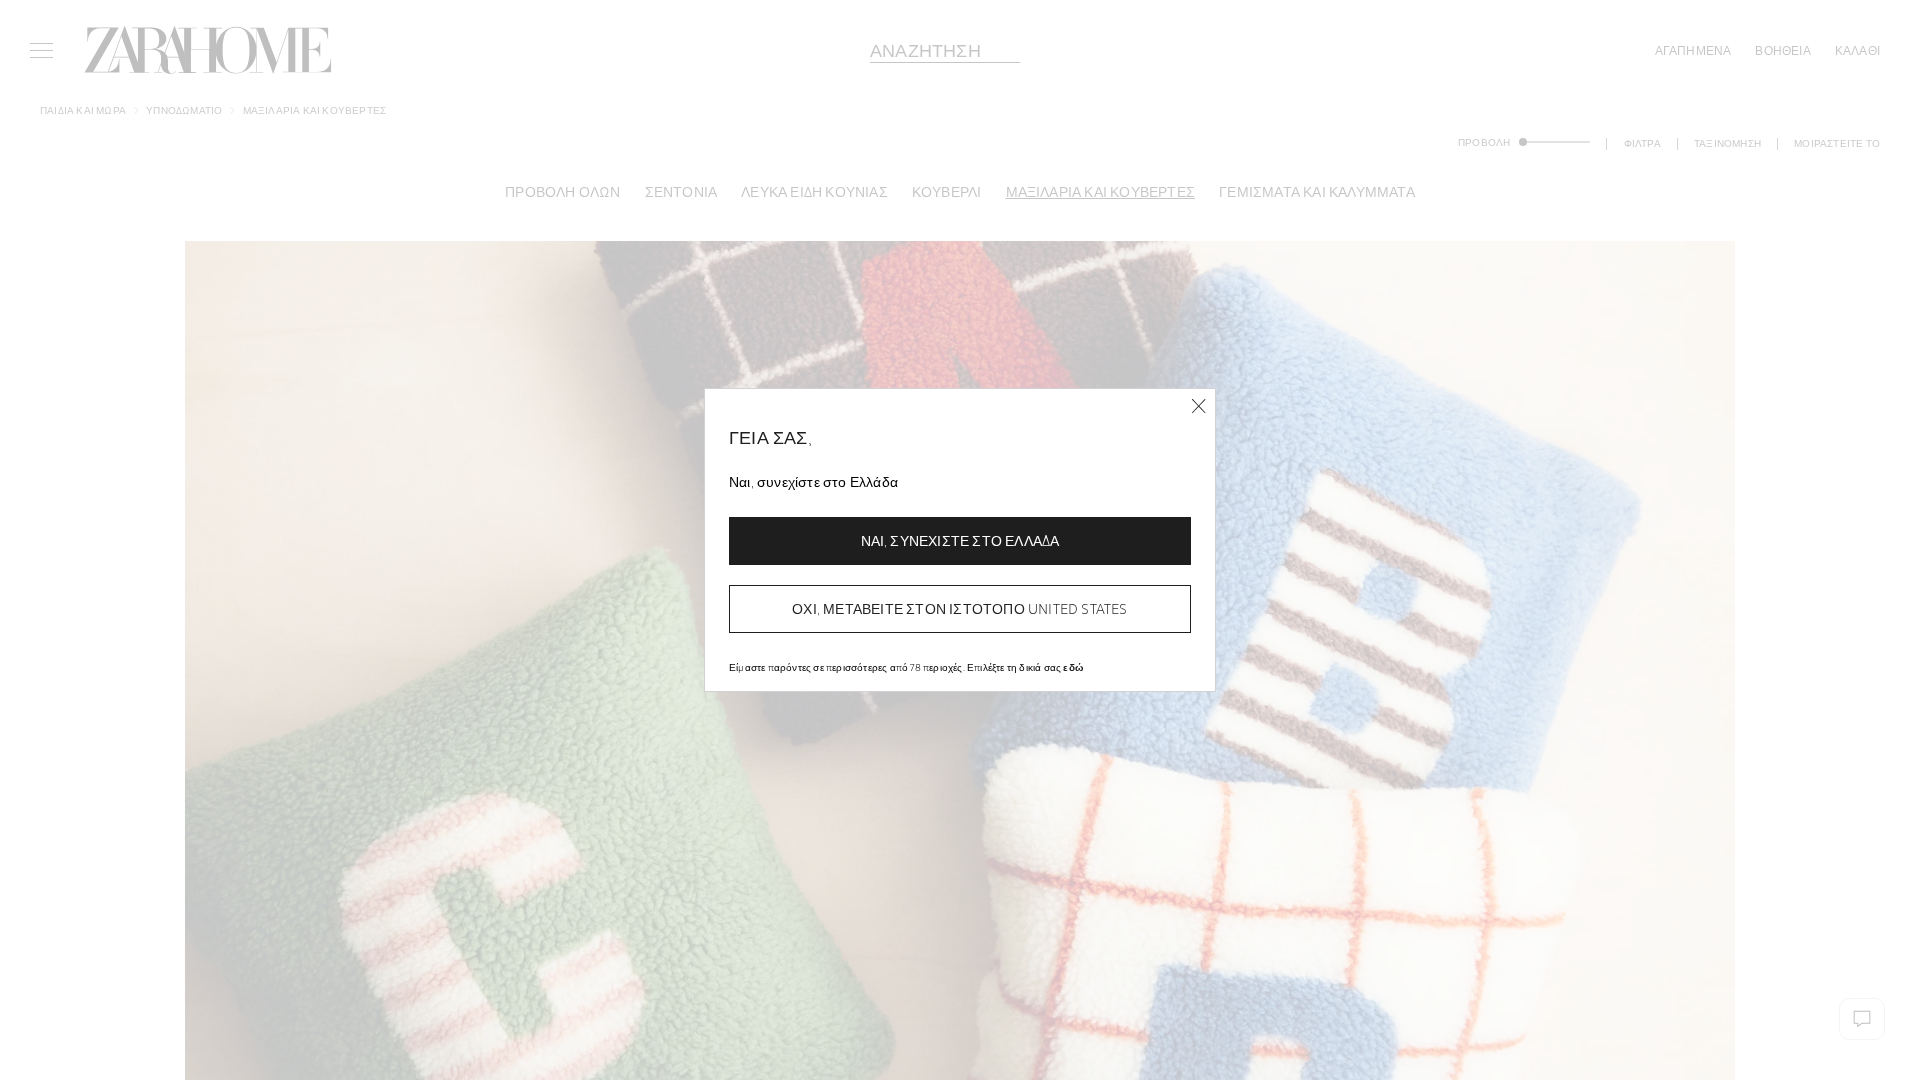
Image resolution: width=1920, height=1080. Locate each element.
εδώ (1073, 667)
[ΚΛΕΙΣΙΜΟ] (1198, 406)
